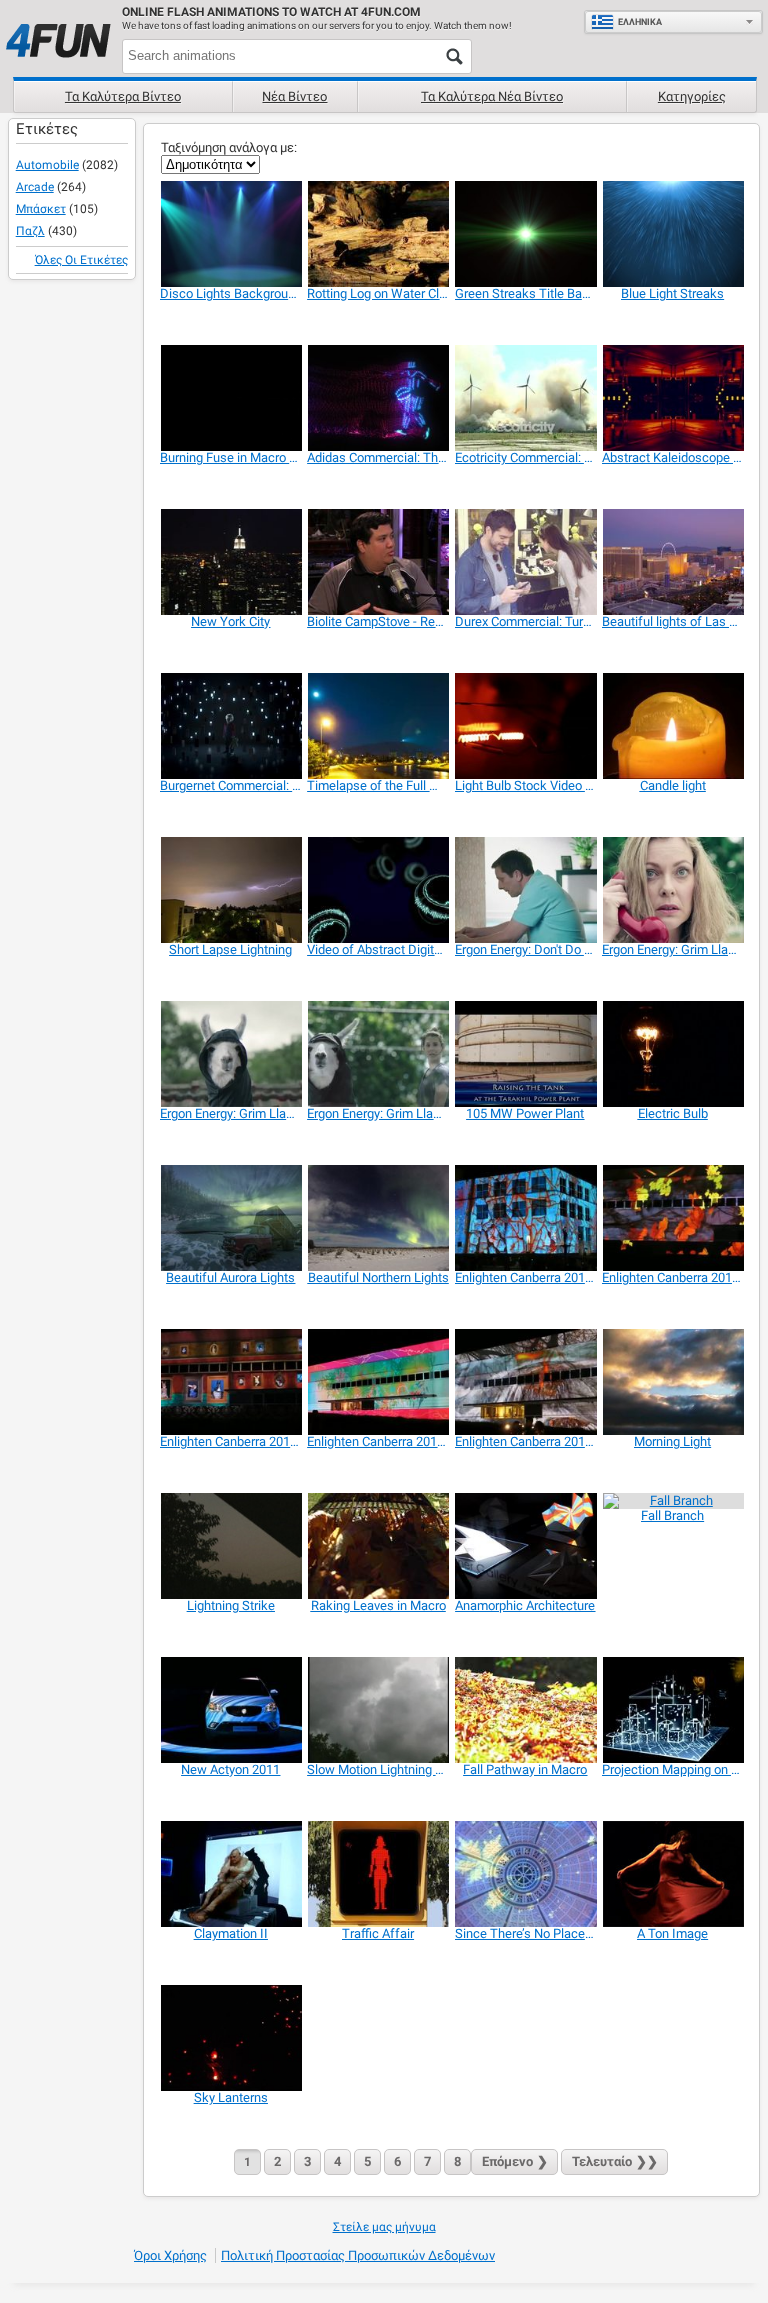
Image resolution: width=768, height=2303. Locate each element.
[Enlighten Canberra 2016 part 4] (525, 1382)
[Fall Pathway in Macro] (525, 1710)
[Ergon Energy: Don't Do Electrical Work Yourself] (525, 890)
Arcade (35, 187)
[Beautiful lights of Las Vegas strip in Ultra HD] (672, 562)
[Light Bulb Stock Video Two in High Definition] (525, 726)
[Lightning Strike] (230, 1546)
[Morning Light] (672, 1382)
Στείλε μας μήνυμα (384, 2227)
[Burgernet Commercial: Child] (230, 726)
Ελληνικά (640, 22)
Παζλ (30, 231)
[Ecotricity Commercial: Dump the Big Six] (525, 398)
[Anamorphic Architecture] (525, 1546)
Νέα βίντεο (294, 96)
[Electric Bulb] (672, 1054)
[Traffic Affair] (377, 1874)
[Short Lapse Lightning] (230, 890)
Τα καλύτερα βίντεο (123, 96)
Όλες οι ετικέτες (81, 260)
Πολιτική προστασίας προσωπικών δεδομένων (358, 2255)
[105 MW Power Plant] (525, 1054)
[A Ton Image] (672, 1874)
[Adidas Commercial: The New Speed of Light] (377, 398)
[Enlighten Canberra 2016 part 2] (672, 1218)
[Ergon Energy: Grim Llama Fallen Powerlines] (672, 890)
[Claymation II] (230, 1874)
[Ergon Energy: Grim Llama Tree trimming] (230, 1054)
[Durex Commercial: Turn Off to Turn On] (525, 562)
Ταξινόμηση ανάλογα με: (229, 147)
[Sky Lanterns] (230, 2038)
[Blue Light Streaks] (672, 234)
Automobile (47, 165)
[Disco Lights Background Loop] (230, 234)
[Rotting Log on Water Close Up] (377, 234)
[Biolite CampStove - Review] (377, 562)
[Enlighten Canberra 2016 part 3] (377, 1382)
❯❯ (615, 2161)
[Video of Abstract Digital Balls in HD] (377, 890)
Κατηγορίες (692, 96)
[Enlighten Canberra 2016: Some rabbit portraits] (230, 1382)
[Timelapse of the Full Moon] (377, 726)
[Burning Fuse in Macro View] (230, 398)
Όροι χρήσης (170, 2255)
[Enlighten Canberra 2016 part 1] (525, 1218)
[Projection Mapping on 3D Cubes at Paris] (672, 1710)
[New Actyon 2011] (230, 1710)
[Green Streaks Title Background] (525, 234)
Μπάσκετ (41, 209)
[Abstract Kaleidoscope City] (672, 398)
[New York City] (230, 562)
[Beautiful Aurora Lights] (230, 1218)
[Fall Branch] (672, 1501)
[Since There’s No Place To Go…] (525, 1874)
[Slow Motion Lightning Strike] (377, 1710)
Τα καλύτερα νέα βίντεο (492, 96)
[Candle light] (672, 726)
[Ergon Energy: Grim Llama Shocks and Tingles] (377, 1054)
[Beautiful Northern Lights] (377, 1218)
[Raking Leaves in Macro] (377, 1546)
